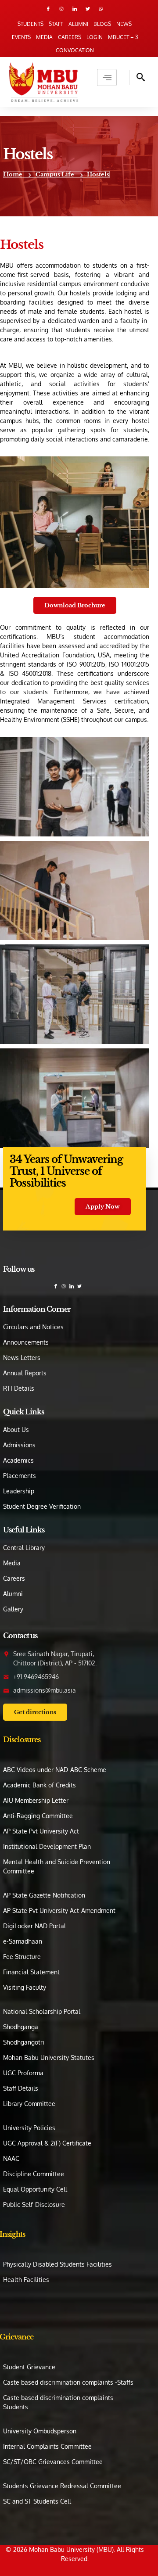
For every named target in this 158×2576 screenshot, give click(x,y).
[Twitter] (88, 9)
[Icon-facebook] (48, 9)
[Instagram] (61, 9)
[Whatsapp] (101, 9)
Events (21, 37)
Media (44, 37)
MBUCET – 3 (123, 37)
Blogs (102, 24)
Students (31, 24)
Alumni (78, 24)
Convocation (75, 50)
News (124, 24)
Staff (56, 24)
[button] (137, 77)
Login (95, 37)
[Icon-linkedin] (75, 9)
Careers (70, 37)
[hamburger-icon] (107, 77)
